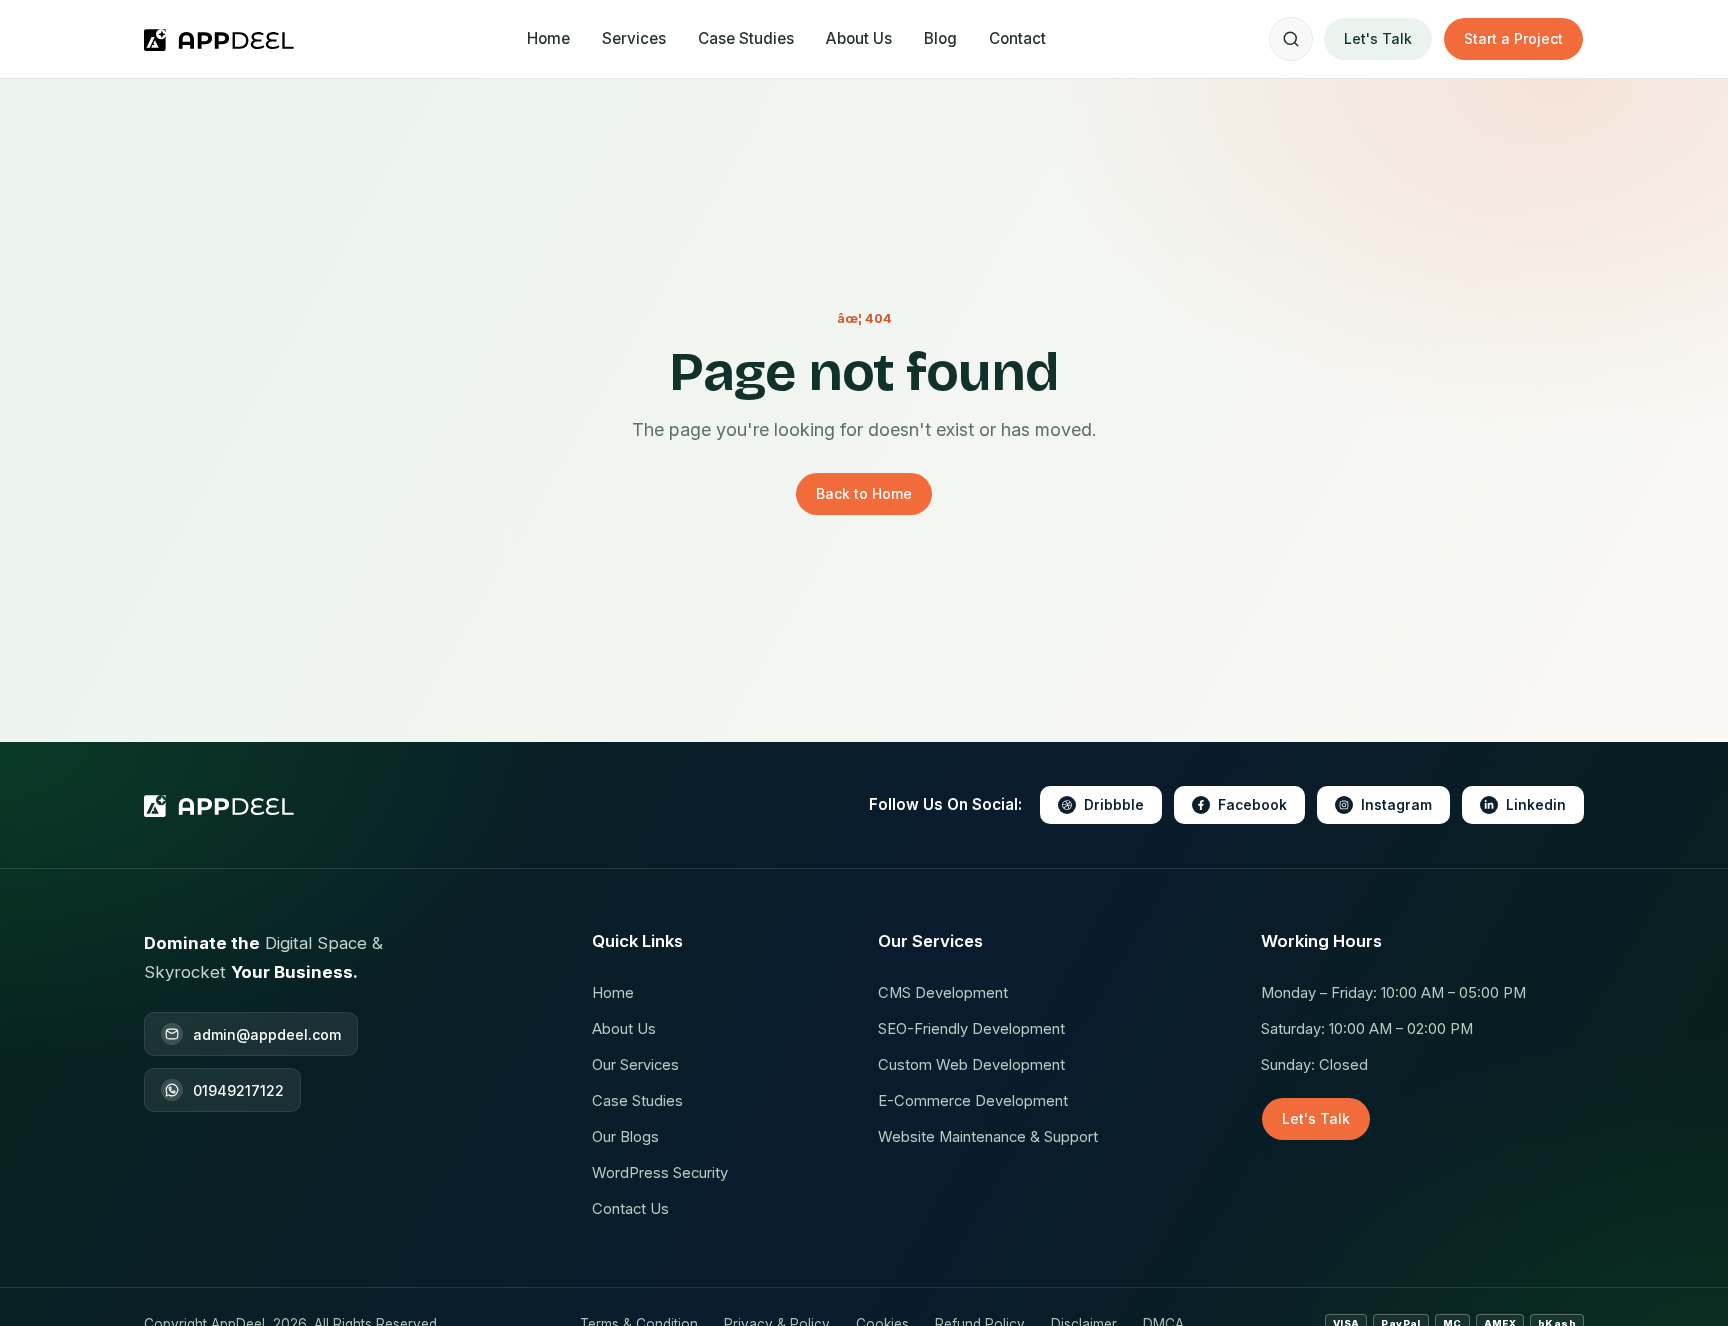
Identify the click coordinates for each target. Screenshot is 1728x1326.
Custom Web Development (971, 1065)
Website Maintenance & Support (988, 1137)
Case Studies (746, 38)
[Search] (1291, 39)
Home (548, 38)
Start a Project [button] (1513, 38)
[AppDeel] (223, 39)
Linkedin (1536, 805)
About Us (859, 38)
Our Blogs (625, 1137)
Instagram (1396, 805)
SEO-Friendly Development (971, 1029)
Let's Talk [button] (1378, 38)
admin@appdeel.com (267, 1034)
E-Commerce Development (973, 1101)
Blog (940, 38)
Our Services (635, 1065)
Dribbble (1114, 805)
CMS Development (943, 993)
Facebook (1252, 805)
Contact (1017, 38)
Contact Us (630, 1209)
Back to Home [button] (864, 493)
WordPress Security (660, 1173)
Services (634, 38)
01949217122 (238, 1090)
